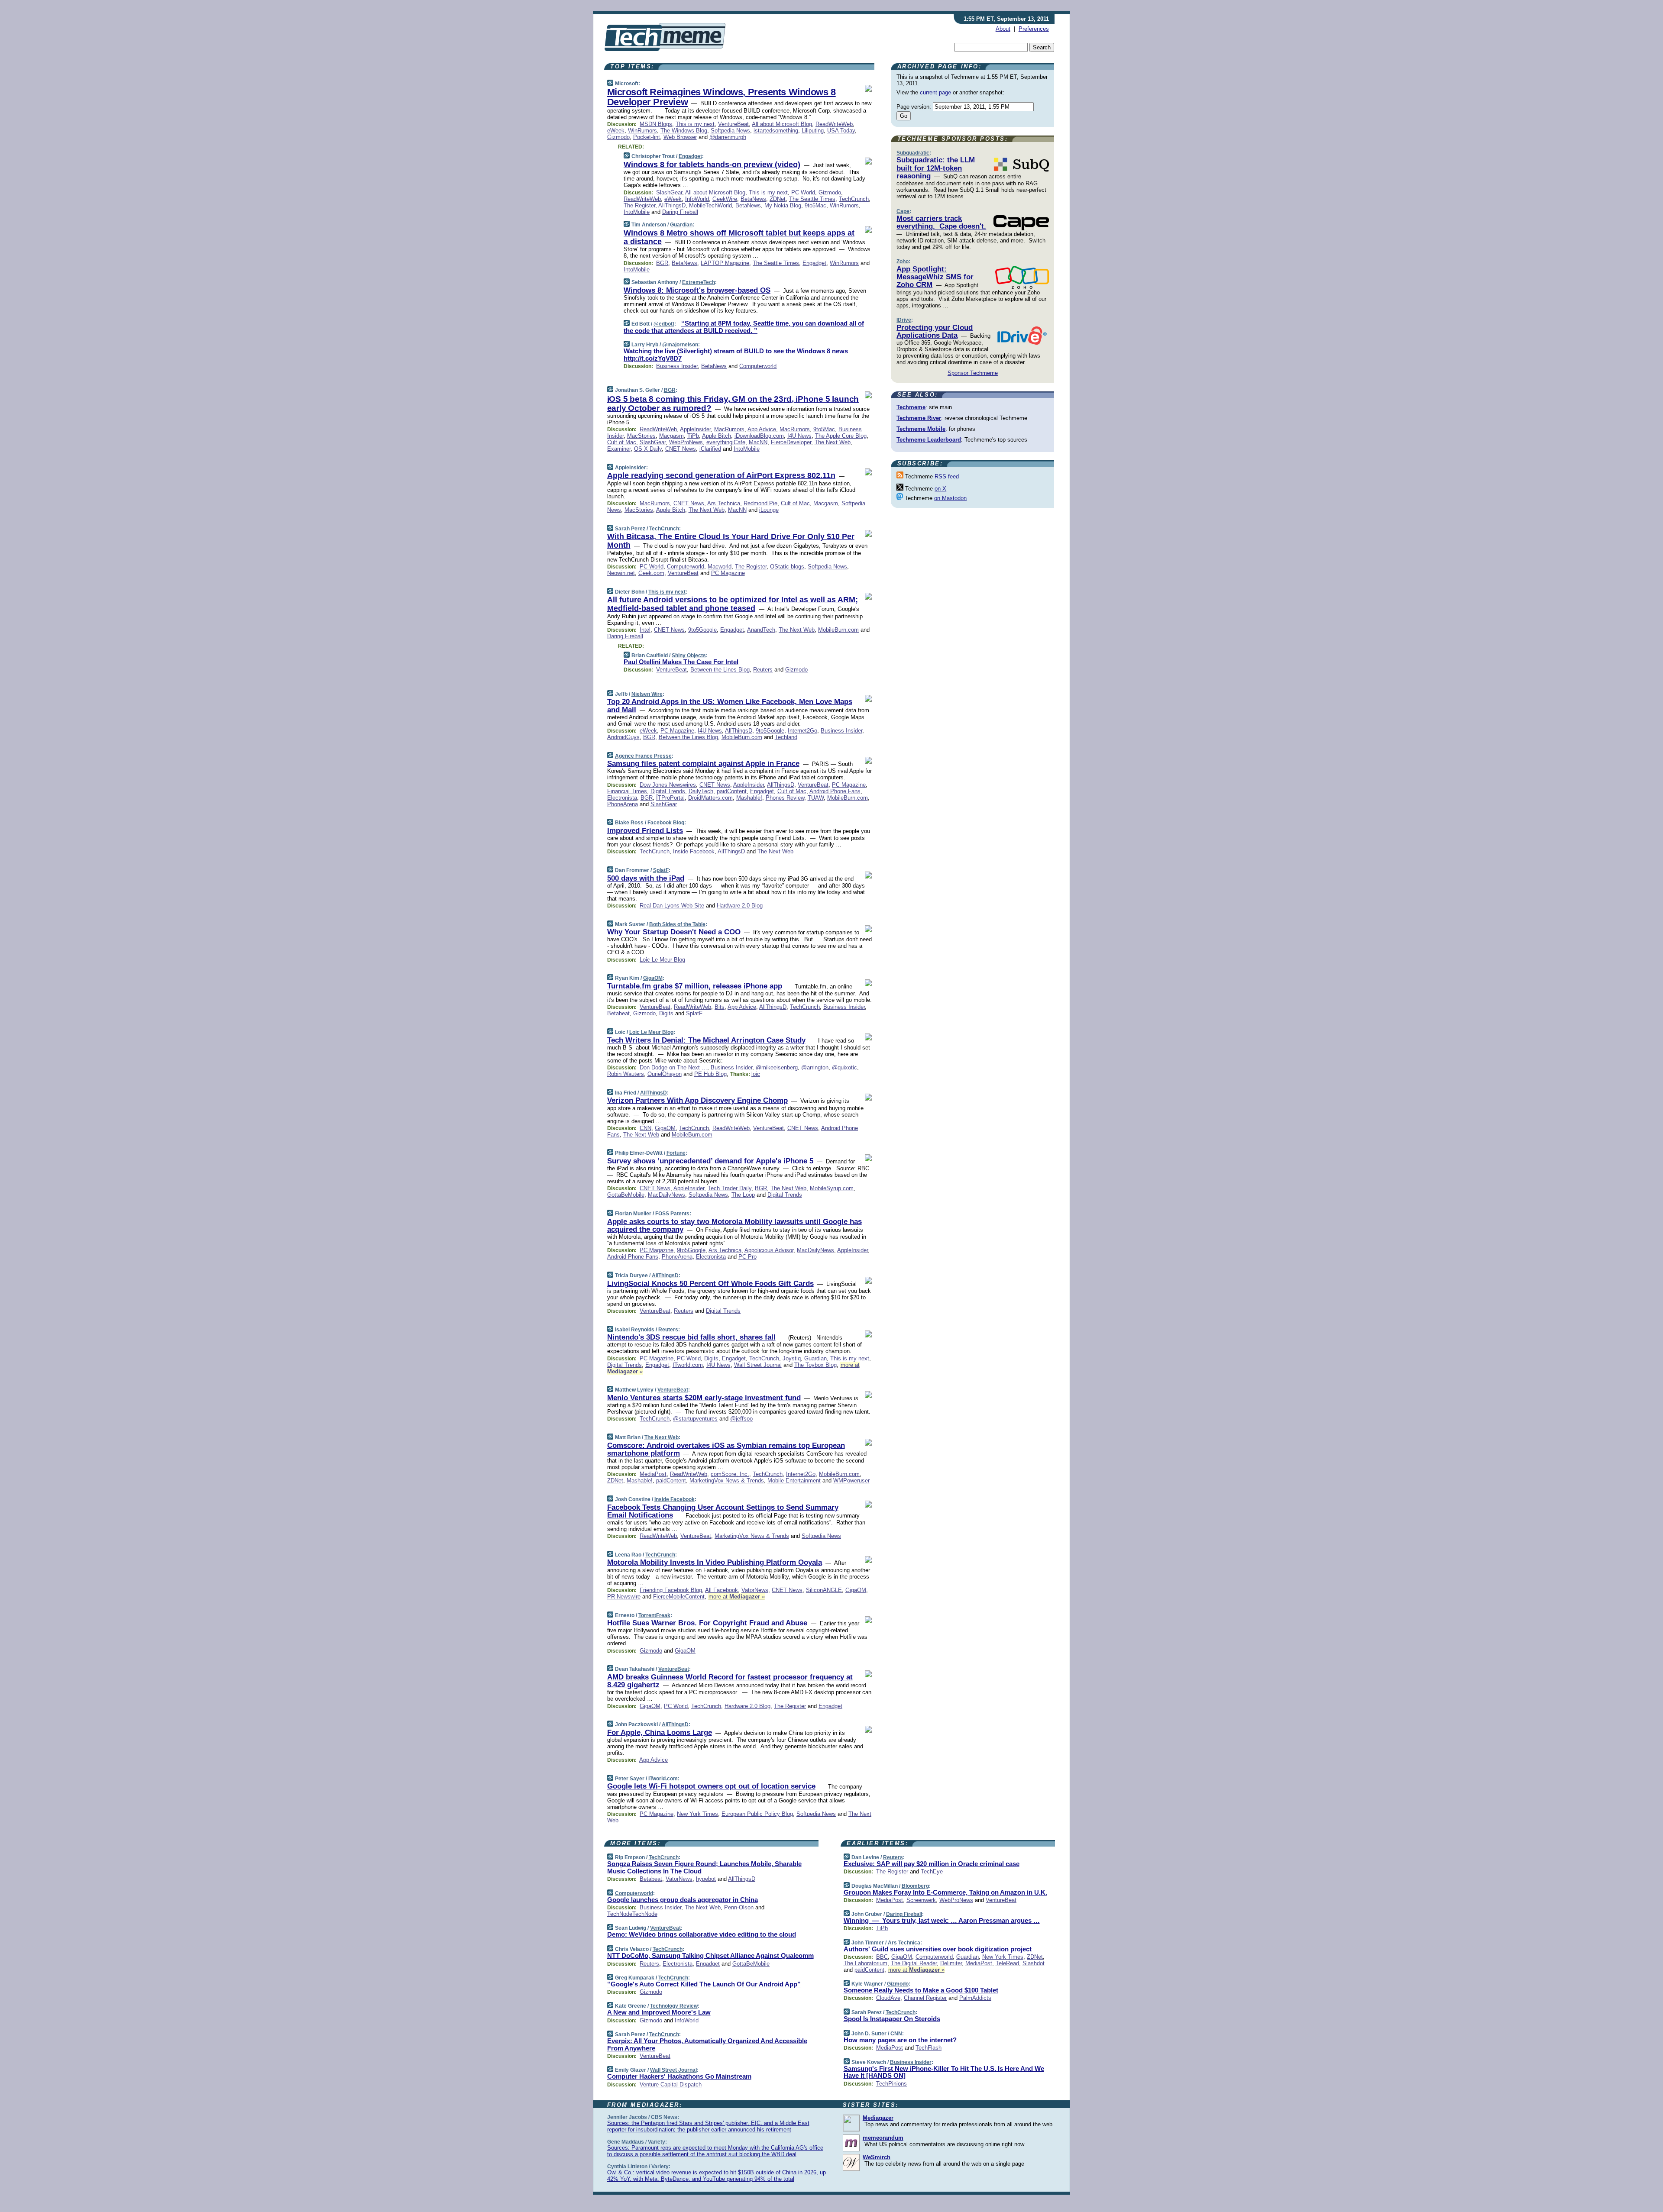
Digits (666, 1013)
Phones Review (785, 798)
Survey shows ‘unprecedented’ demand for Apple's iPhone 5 (710, 1161)
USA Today (841, 131)
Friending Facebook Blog (671, 1590)
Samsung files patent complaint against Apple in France (703, 764)
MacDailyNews (666, 1195)
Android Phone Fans (835, 791)
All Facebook (721, 1590)
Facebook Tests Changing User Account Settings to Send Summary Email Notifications (723, 1511)
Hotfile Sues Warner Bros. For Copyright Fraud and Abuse (707, 1623)
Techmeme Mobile (921, 429)
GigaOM (653, 978)
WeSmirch (877, 2157)
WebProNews (686, 442)
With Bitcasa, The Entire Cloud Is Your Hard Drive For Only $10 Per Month (731, 541)
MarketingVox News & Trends (727, 1481)
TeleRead (1007, 1963)
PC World (803, 192)
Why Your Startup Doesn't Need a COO (674, 932)
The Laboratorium (865, 1963)
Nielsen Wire (647, 694)
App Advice (762, 429)
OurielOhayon (665, 1074)
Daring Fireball (680, 212)
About (1003, 29)
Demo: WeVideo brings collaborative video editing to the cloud (702, 1934)
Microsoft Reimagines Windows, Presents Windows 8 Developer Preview (721, 97)
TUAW (816, 798)
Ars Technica (724, 503)
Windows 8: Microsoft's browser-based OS (697, 290)
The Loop (743, 1195)
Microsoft (627, 84)
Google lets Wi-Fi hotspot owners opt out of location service (711, 1786)
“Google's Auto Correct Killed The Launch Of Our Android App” (704, 1984)
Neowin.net (621, 573)
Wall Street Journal (758, 1365)
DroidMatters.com (710, 798)
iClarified (710, 449)
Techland (786, 737)
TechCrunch (854, 199)
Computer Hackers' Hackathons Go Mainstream (679, 2076)
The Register (639, 205)
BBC (882, 1957)
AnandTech (761, 630)
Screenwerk (921, 1900)
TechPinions (891, 2084)
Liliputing (813, 131)
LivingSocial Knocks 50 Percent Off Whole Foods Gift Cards (710, 1284)
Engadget (690, 156)
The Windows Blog (684, 131)
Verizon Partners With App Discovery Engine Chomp (697, 1100)
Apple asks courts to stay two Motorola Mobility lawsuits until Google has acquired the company (734, 1225)
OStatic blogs (787, 567)
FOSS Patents (672, 1214)
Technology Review (674, 2006)
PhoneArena (623, 804)
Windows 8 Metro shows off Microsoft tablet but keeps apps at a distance (739, 237)
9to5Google (702, 630)
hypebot (706, 1879)
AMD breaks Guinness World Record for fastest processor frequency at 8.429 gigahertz (730, 1681)
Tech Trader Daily (730, 1188)
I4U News (799, 436)
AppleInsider (695, 429)
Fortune (676, 1153)
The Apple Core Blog (841, 436)
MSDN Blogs (656, 124)
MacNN (758, 442)
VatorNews (755, 1590)
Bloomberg (915, 1886)
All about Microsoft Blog (782, 124)
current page (935, 92)
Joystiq (792, 1358)
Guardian (681, 225)
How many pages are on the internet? (900, 2040)
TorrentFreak (654, 1615)
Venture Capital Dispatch (671, 2084)
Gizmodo (618, 137)
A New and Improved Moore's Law (659, 2012)
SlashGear (669, 192)
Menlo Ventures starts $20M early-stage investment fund (704, 1398)
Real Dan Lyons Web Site (672, 906)
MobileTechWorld (710, 205)
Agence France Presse (643, 756)
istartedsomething (776, 131)
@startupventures (695, 1419)
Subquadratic (913, 153)
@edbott (664, 324)
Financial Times (627, 791)
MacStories (641, 436)
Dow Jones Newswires (668, 785)
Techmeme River (919, 418)
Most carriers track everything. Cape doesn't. (941, 222)
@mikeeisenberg (777, 1067)
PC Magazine (728, 573)
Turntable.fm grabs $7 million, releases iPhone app (695, 986)
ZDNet (778, 199)
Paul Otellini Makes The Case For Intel (681, 662)
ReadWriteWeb (834, 124)
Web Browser (680, 137)
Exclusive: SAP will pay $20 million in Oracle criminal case (932, 1864)
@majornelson (680, 345)
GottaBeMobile (626, 1195)
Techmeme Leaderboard (929, 440)
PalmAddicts (975, 1998)
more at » (737, 1597)
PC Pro (747, 1257)
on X (940, 489)
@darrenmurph (728, 137)
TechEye (932, 1871)
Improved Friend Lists (645, 831)
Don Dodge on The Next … (673, 1067)
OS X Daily (648, 449)
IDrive (904, 320)
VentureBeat (733, 124)
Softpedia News (730, 131)
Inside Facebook (694, 851)
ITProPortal (670, 798)
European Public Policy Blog (757, 1814)
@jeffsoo (741, 1419)
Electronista (622, 798)
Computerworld (758, 366)
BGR (662, 263)
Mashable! (749, 798)
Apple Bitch (717, 436)
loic (756, 1074)
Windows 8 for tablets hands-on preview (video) (712, 165)
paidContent (732, 791)
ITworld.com (688, 1365)
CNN (645, 1128)
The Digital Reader (914, 1963)
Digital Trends (668, 791)
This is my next (695, 124)
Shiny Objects (689, 656)
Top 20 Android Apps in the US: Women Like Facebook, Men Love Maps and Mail (730, 706)
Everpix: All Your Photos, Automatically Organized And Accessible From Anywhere (707, 2044)
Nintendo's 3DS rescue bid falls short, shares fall (691, 1337)
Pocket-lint (647, 137)
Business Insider (677, 366)
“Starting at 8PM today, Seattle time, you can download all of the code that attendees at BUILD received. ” (744, 327)
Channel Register (925, 1998)
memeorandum (883, 2138)
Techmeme (911, 407)
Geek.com (651, 573)
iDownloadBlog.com (759, 436)
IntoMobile (637, 212)
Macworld (720, 567)
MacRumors (729, 429)
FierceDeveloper (791, 442)
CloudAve (888, 1998)
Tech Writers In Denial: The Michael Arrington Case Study (706, 1040)
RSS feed (947, 476)
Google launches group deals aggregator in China (683, 1900)
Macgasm (671, 436)
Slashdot (1034, 1963)
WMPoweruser (851, 1481)
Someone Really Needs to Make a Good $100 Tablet (921, 1990)
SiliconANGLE (824, 1590)
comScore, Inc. (730, 1474)
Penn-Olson (739, 1907)
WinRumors (642, 131)
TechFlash (929, 2048)
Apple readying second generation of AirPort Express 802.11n (721, 475)
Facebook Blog (666, 823)
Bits (720, 1007)
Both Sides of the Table (677, 924)
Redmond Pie (760, 503)
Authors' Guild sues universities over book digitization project (938, 1949)
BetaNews (753, 199)
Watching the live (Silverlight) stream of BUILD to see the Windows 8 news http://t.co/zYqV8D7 (736, 355)
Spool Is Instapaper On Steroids (892, 2019)
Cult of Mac (622, 442)
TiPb (693, 436)
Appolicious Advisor (769, 1250)
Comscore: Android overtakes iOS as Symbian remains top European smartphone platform (726, 1449)
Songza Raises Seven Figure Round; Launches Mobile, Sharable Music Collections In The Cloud (704, 1867)
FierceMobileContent (679, 1597)
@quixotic (844, 1067)
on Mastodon (950, 498)
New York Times (697, 1814)
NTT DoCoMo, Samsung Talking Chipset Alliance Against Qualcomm (710, 1955)
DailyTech (701, 791)
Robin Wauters (626, 1074)
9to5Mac (815, 205)
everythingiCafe (726, 442)
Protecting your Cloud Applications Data (935, 331)
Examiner (619, 449)
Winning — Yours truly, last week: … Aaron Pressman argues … (942, 1920)
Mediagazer (878, 2118)
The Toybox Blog (815, 1365)
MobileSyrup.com (832, 1188)
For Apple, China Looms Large (660, 1732)
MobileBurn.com (838, 630)
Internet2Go (802, 731)
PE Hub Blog (710, 1074)
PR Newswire (624, 1597)
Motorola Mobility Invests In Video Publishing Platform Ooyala (715, 1562)
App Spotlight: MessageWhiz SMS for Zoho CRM (935, 277)
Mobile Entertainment (794, 1481)
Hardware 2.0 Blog (740, 906)
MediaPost (653, 1474)
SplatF (661, 870)
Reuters (763, 670)
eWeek (616, 131)
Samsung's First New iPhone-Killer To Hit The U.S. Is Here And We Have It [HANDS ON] (944, 2072)
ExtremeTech (699, 282)
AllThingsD (672, 205)
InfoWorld (697, 199)
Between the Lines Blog (720, 670)
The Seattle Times (812, 199)
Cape (903, 211)
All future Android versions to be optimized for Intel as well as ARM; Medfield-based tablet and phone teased (733, 604)
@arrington (815, 1067)
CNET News (681, 449)
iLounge (769, 510)
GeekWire (725, 199)
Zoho (903, 262)
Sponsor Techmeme (973, 373)
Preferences (1034, 29)
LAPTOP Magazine (725, 263)
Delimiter (951, 1963)
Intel (645, 630)
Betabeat (618, 1013)
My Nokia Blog (783, 205)
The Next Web (833, 442)
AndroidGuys (623, 737)
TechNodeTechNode (632, 1914)
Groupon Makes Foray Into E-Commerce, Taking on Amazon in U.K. (945, 1892)
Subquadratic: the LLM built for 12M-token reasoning (936, 168)
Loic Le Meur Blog (662, 960)
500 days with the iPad (646, 878)
